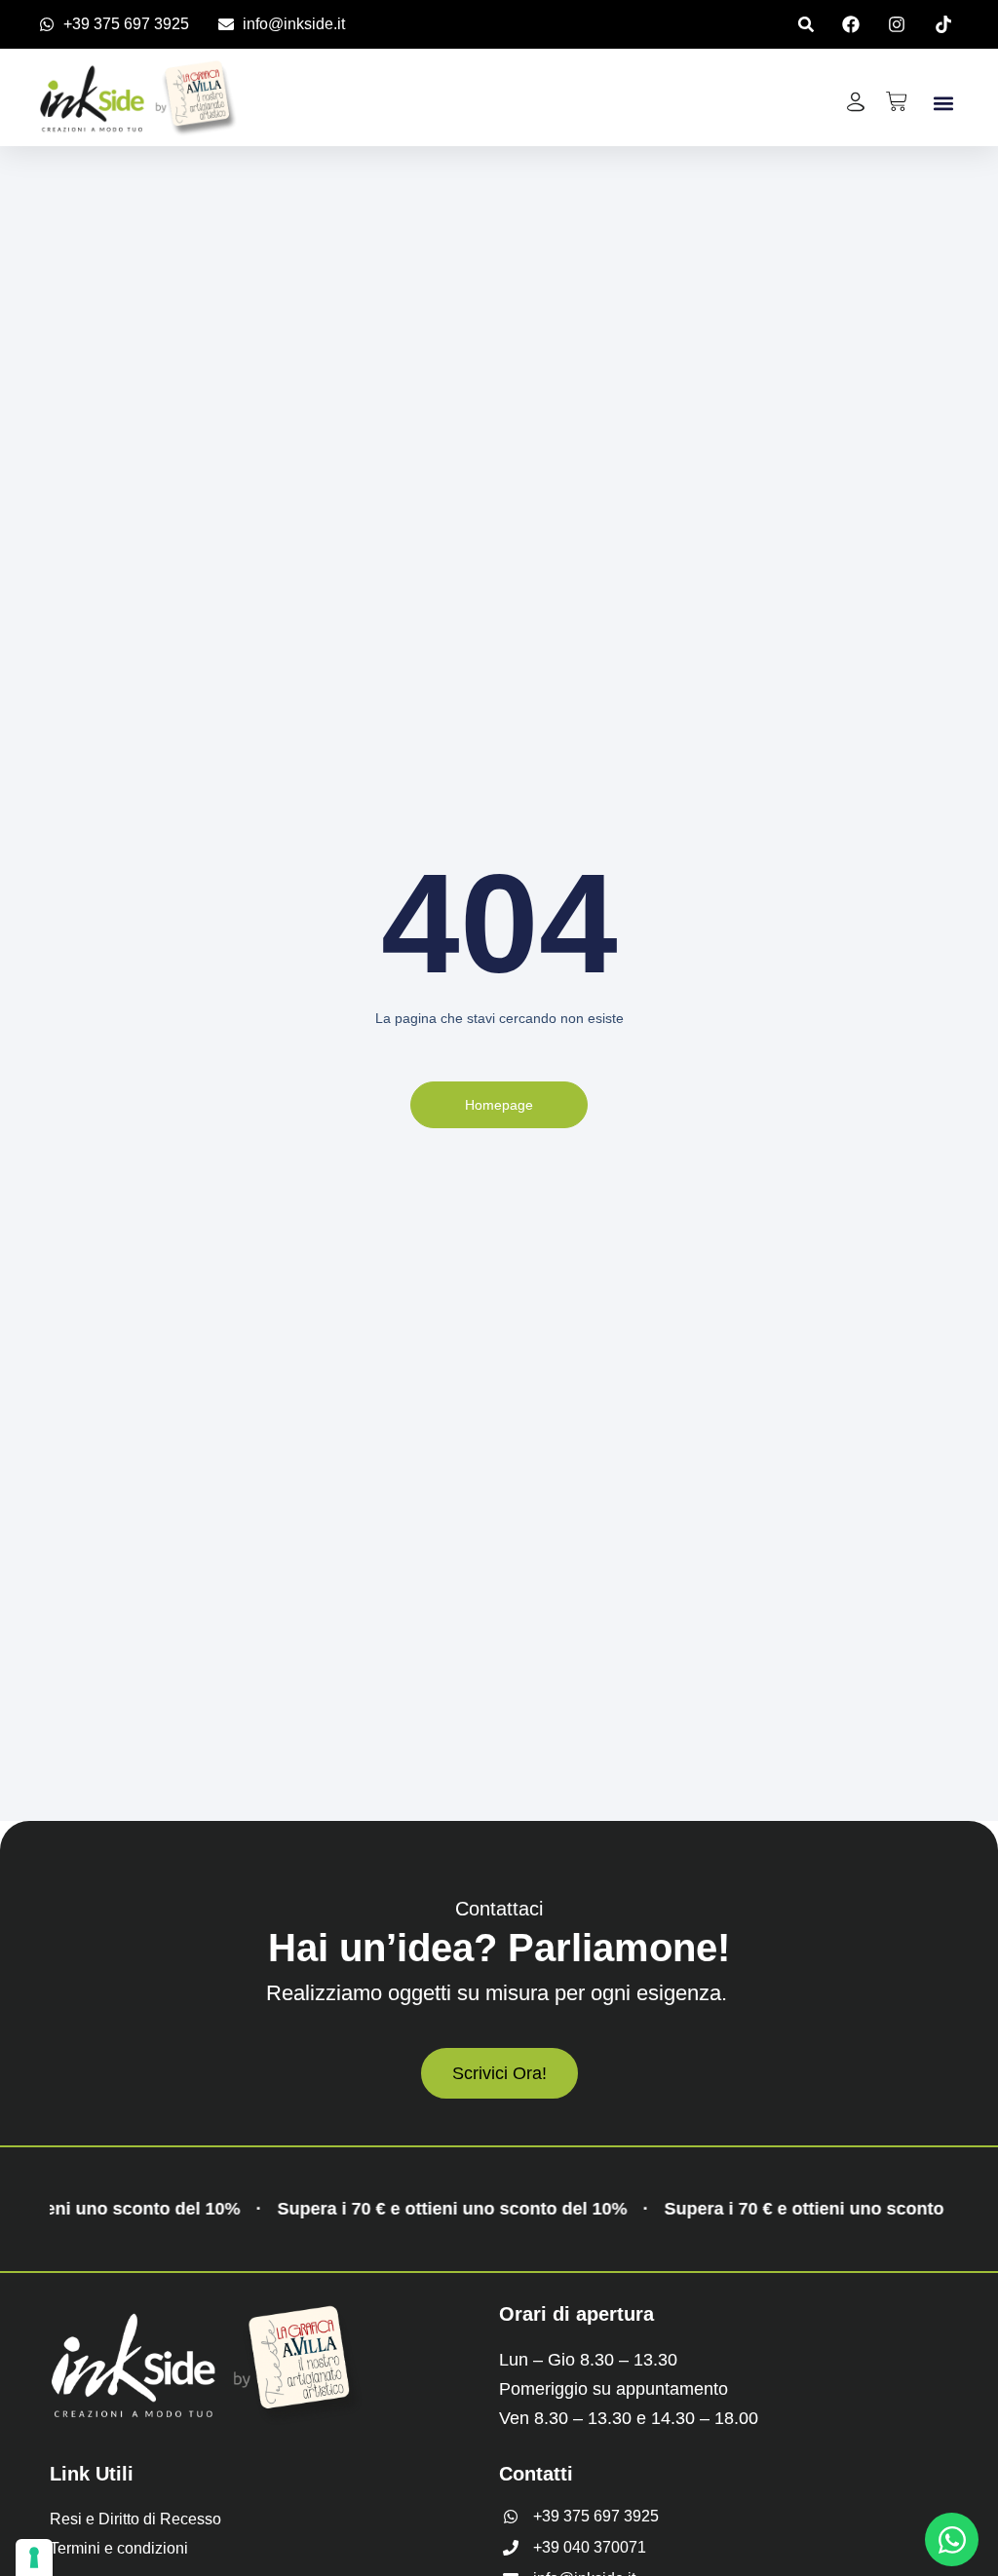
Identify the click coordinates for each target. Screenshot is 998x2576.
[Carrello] (897, 101)
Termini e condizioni (119, 2548)
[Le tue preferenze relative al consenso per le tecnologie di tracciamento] (34, 2557)
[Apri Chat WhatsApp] (952, 2539)
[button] (806, 24)
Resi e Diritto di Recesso (135, 2519)
